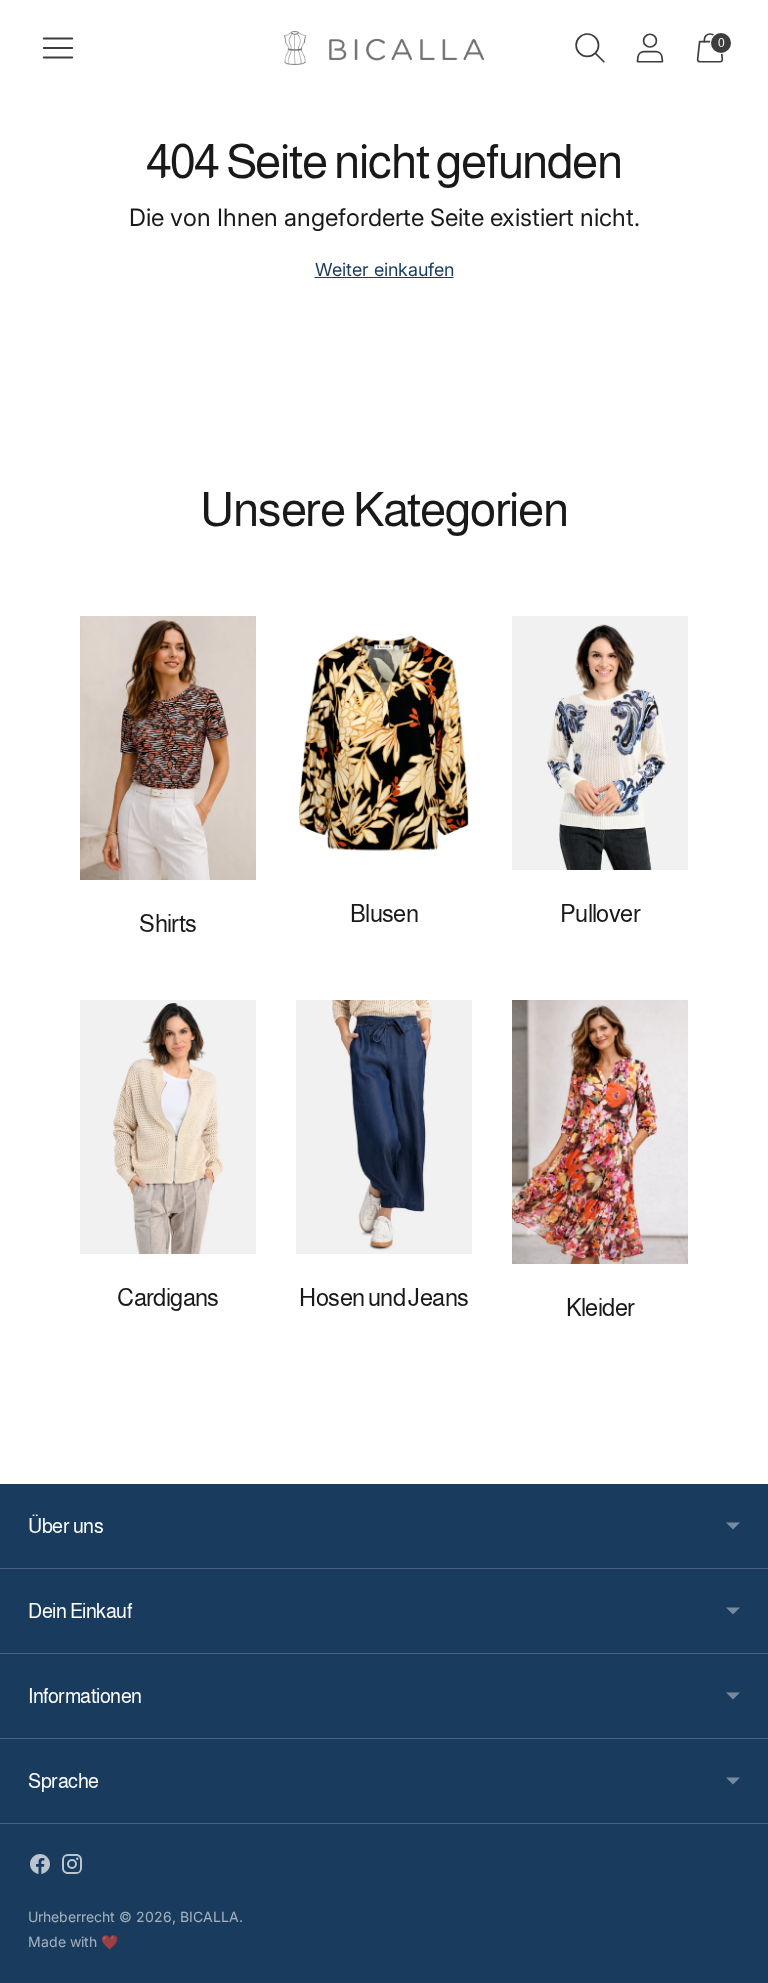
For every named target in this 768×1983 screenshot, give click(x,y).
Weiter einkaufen (384, 269)
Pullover (600, 913)
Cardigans (168, 1297)
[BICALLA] (384, 48)
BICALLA (209, 1916)
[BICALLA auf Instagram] (72, 1868)
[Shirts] (168, 748)
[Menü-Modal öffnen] (58, 48)
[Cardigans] (168, 1127)
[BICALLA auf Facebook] (40, 1868)
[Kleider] (600, 1132)
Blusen (384, 913)
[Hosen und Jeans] (384, 1127)
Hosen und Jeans (383, 1297)
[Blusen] (384, 743)
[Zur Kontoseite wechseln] (650, 48)
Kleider (600, 1307)
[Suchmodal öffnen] (590, 48)
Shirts (167, 923)
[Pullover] (600, 743)
